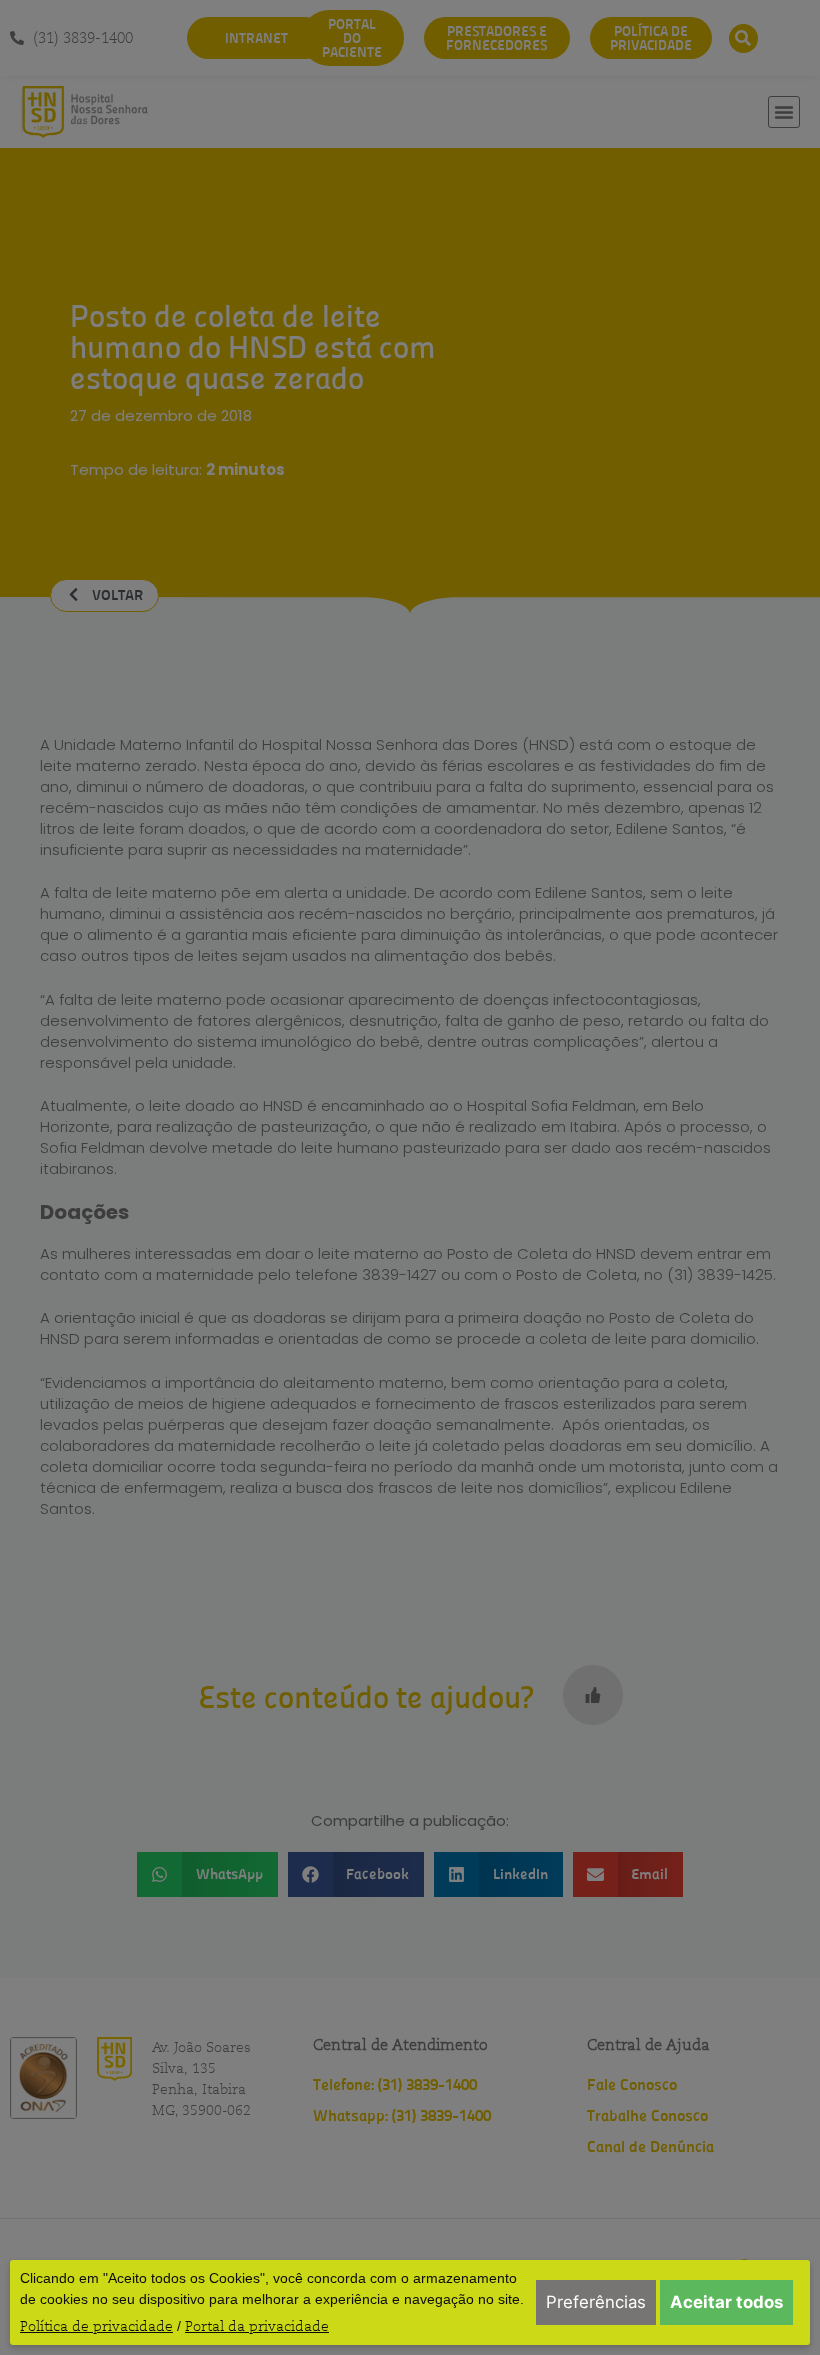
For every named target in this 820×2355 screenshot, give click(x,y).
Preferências (596, 2302)
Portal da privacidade (257, 2326)
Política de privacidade (96, 2326)
